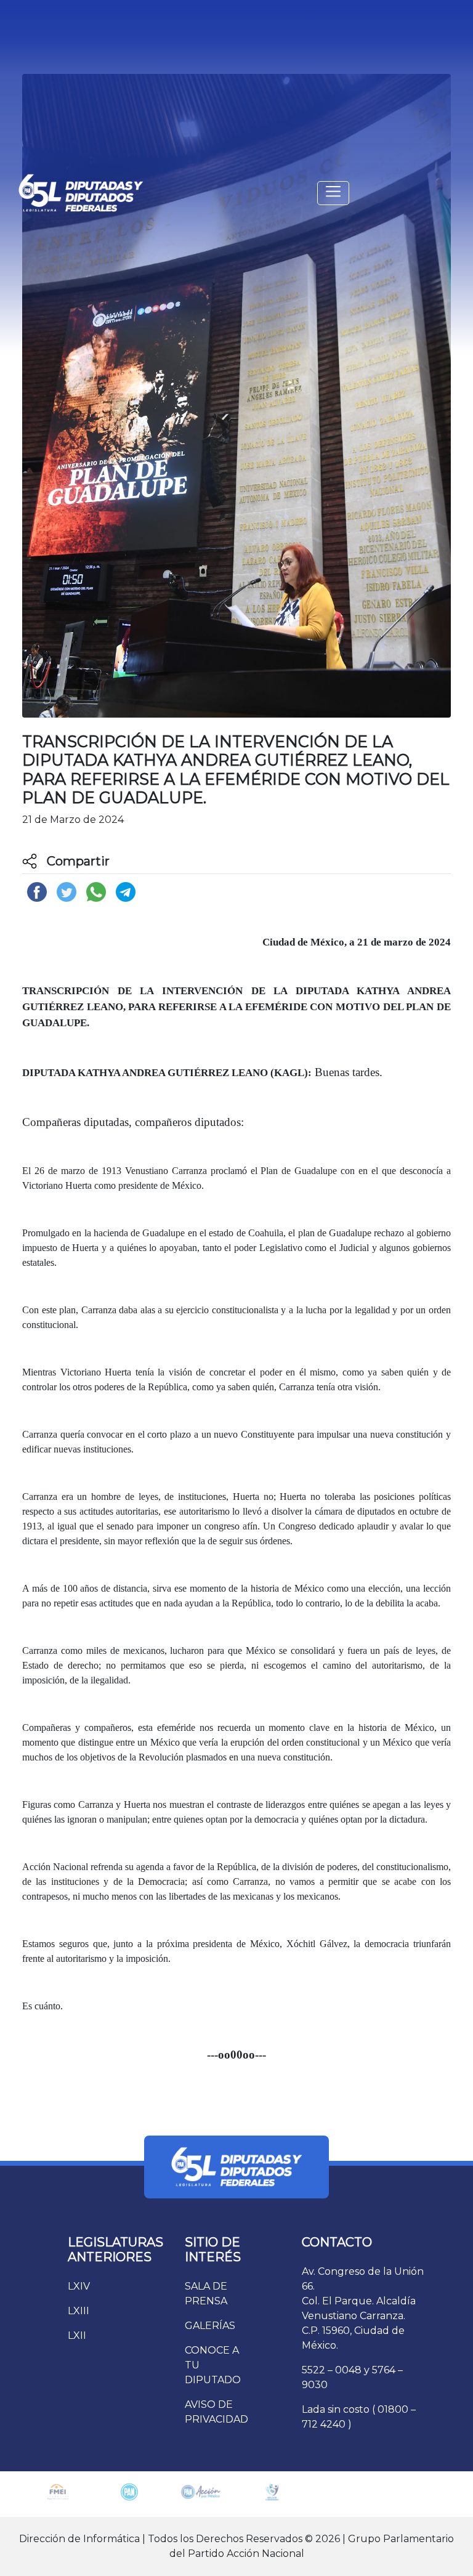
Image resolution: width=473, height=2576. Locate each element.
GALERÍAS (210, 2326)
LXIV (79, 2286)
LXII (77, 2335)
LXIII (79, 2311)
